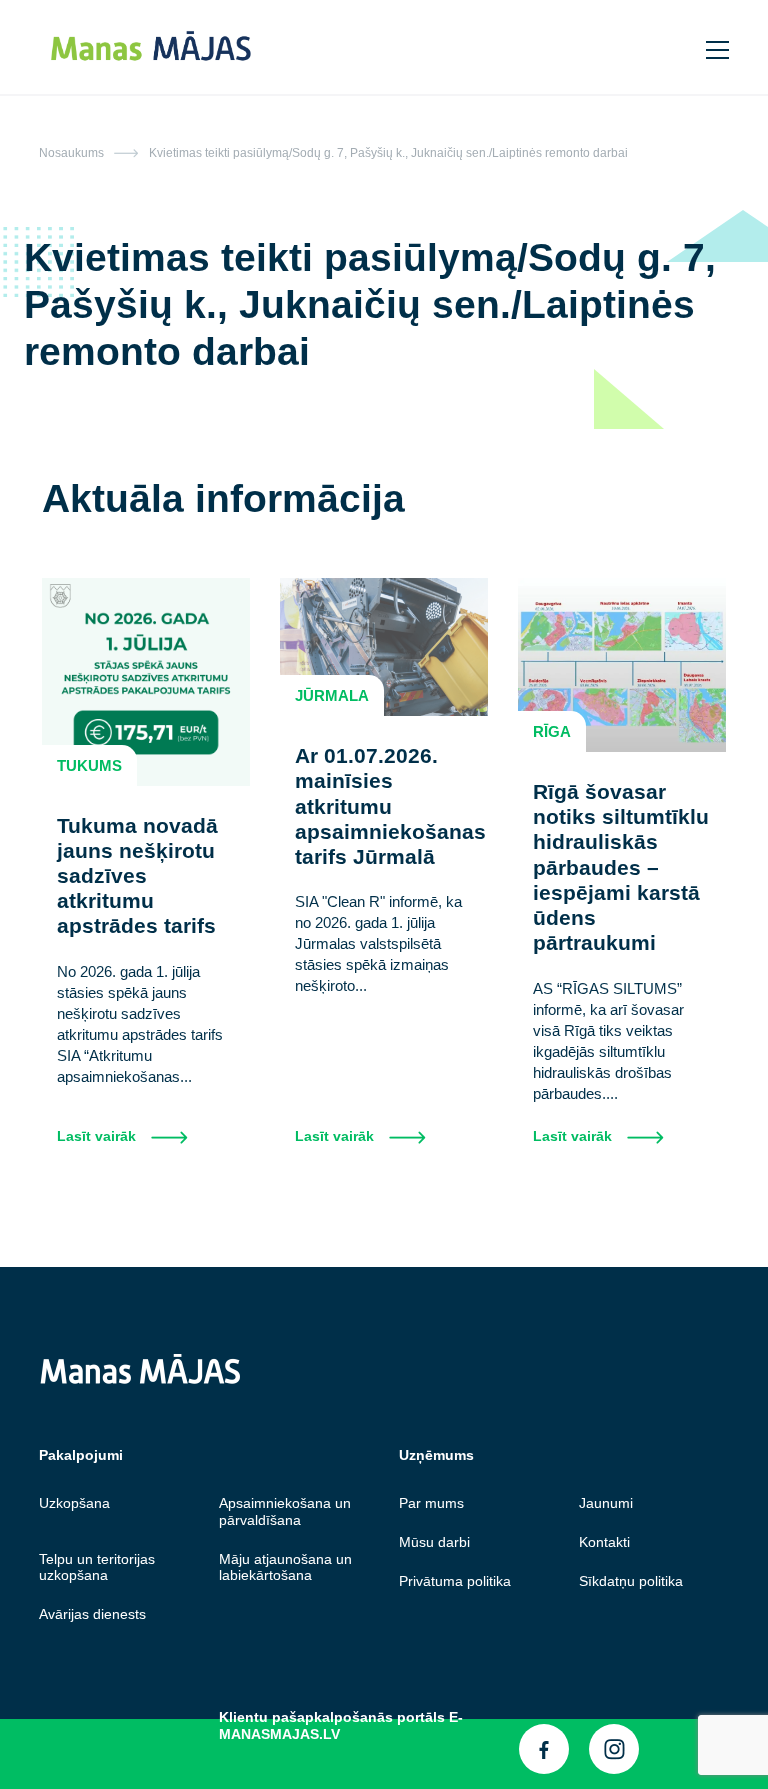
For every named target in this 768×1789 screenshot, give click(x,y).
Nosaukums (71, 153)
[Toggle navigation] (719, 47)
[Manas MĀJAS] (325, 47)
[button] (677, 46)
